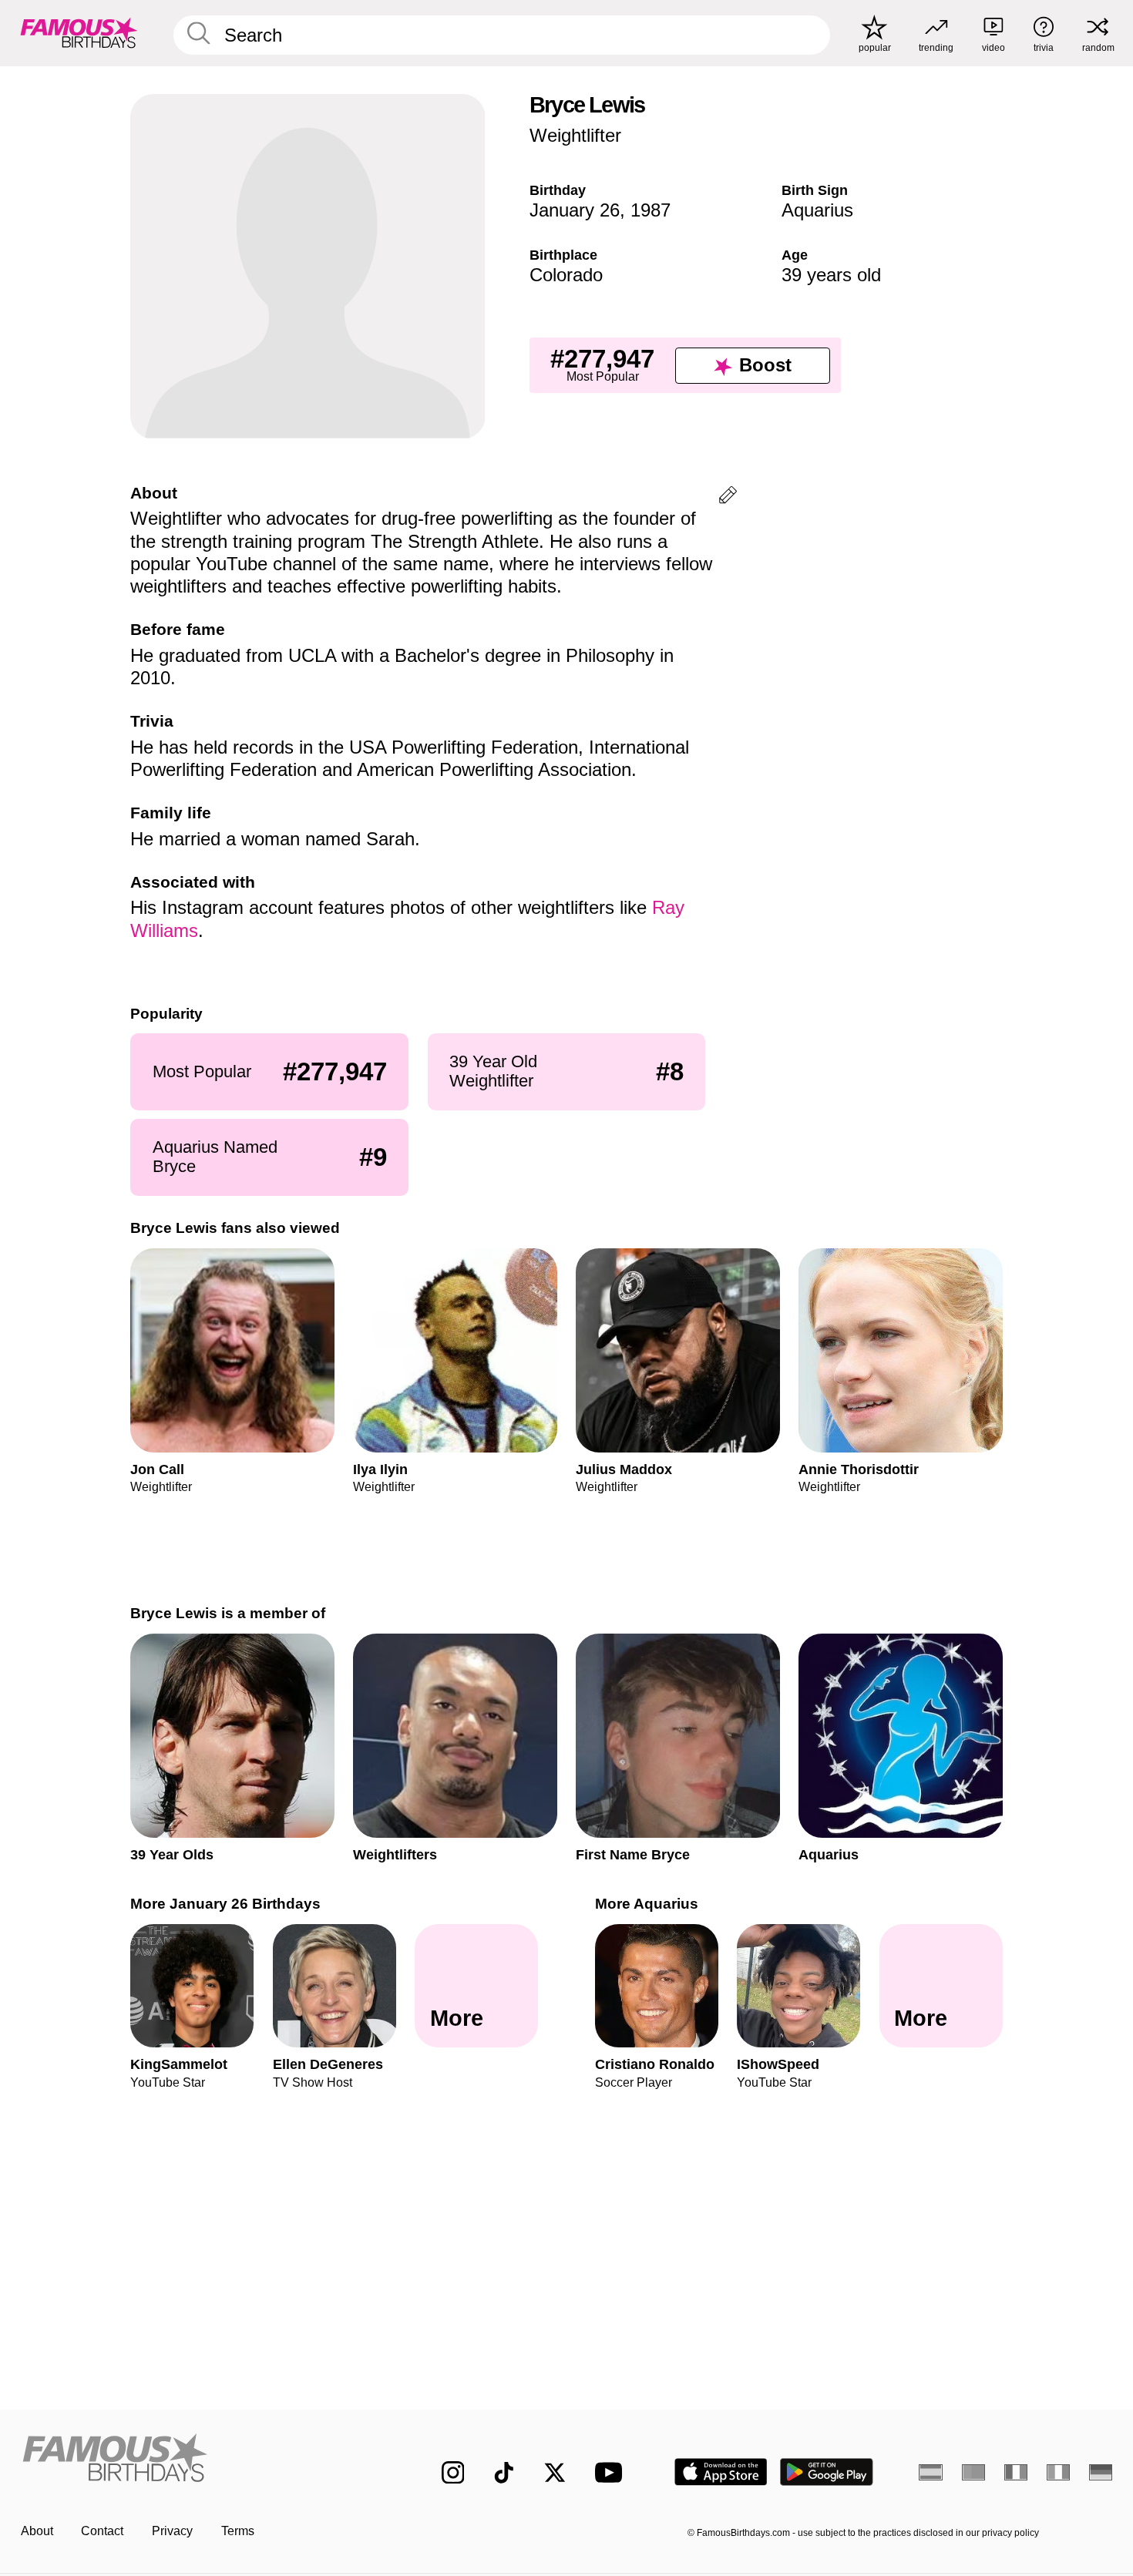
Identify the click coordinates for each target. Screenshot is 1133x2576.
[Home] (199, 2460)
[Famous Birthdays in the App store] (721, 2472)
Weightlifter (575, 135)
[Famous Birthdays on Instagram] (453, 2473)
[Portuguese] (974, 2472)
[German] (1101, 2472)
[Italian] (1059, 2472)
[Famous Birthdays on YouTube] (612, 2472)
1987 (651, 210)
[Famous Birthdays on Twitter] (555, 2473)
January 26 (575, 210)
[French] (1016, 2472)
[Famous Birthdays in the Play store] (827, 2472)
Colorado (566, 275)
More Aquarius (647, 1904)
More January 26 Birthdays (225, 1904)
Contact (102, 2531)
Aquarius (817, 210)
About (37, 2531)
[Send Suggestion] (728, 497)
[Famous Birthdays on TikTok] (504, 2473)
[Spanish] (931, 2472)
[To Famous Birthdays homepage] (79, 33)
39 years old (831, 275)
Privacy (172, 2531)
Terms (238, 2531)
